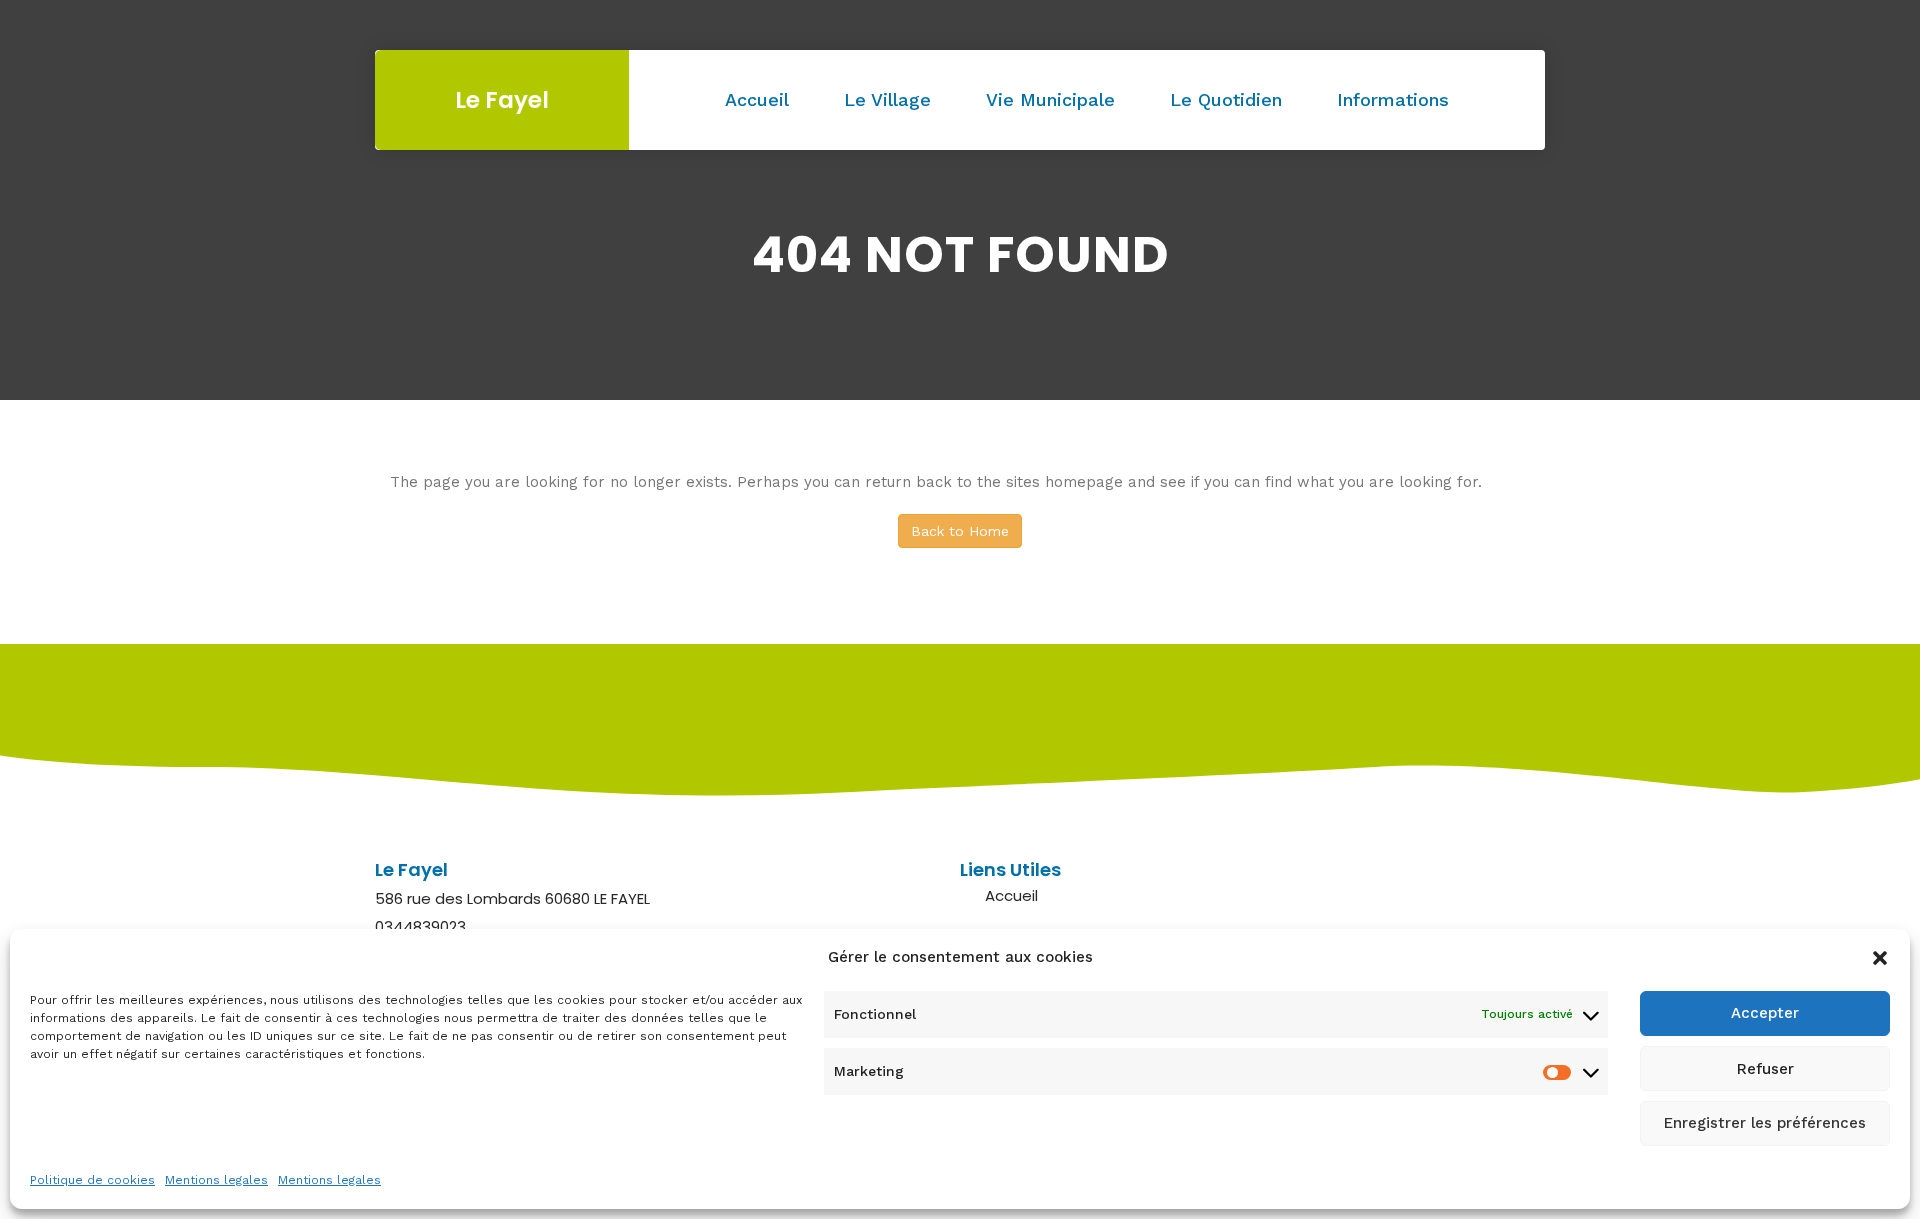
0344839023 (420, 926)
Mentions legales (216, 1180)
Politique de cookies (92, 1180)
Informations (1393, 99)
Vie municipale (1050, 99)
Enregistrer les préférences (1765, 1124)
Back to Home (960, 531)
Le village (887, 99)
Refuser (1765, 1069)
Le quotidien (1226, 99)
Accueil (757, 99)
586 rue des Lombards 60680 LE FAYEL (512, 898)
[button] (1880, 958)
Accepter (1765, 1014)
